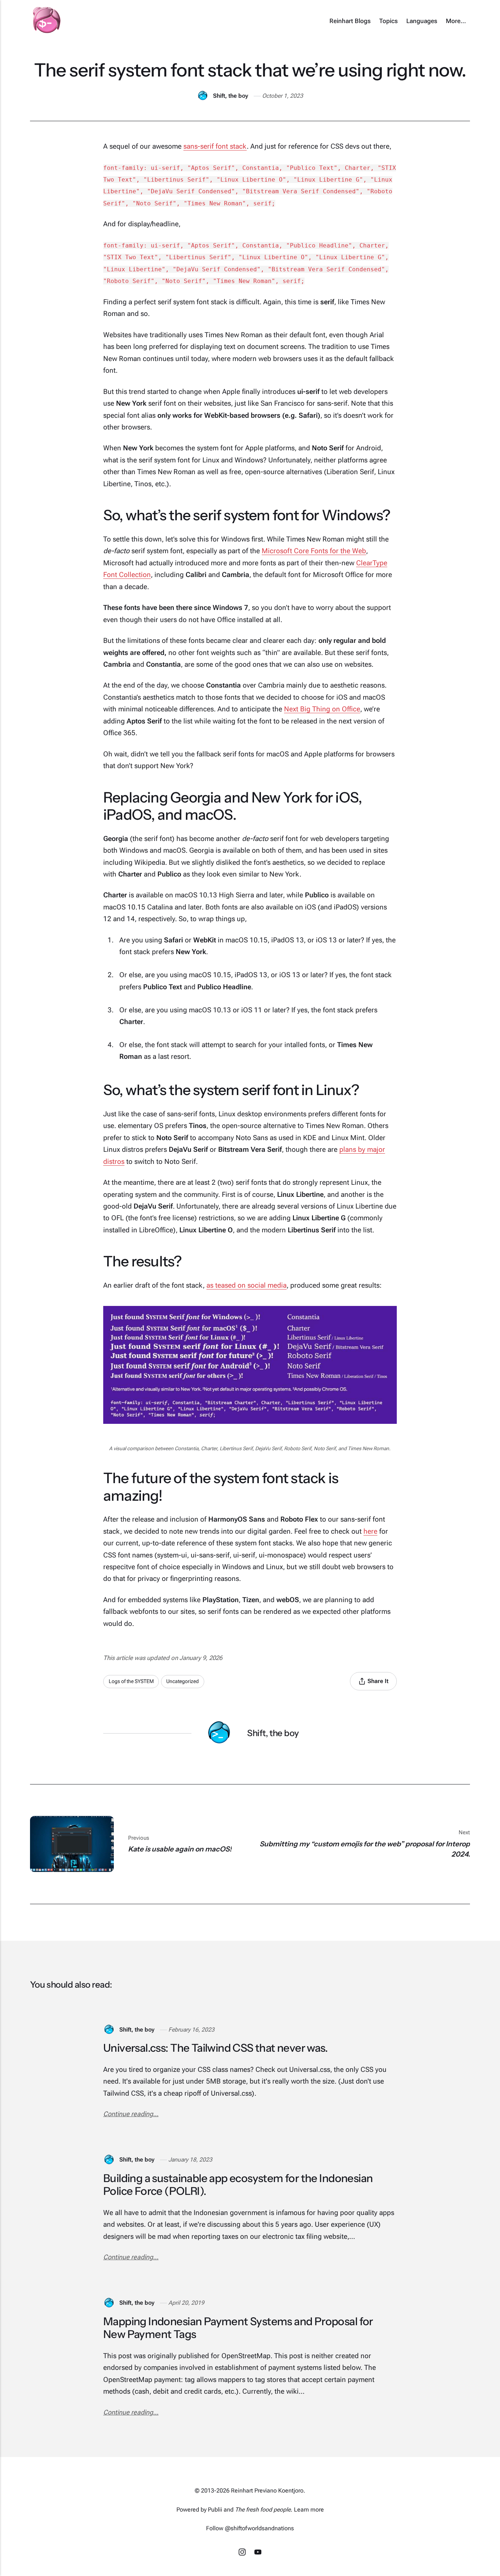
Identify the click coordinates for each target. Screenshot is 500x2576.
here (370, 1531)
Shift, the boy (231, 96)
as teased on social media (247, 1285)
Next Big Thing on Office (322, 709)
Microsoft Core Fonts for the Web (314, 551)
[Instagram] (243, 2553)
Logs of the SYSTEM (131, 1681)
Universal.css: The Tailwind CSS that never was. (215, 2048)
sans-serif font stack (215, 146)
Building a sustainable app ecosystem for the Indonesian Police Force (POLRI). (238, 2185)
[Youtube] (258, 2553)
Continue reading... (131, 2114)
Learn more (309, 2510)
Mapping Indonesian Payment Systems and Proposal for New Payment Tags (238, 2328)
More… (456, 21)
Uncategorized (182, 1681)
